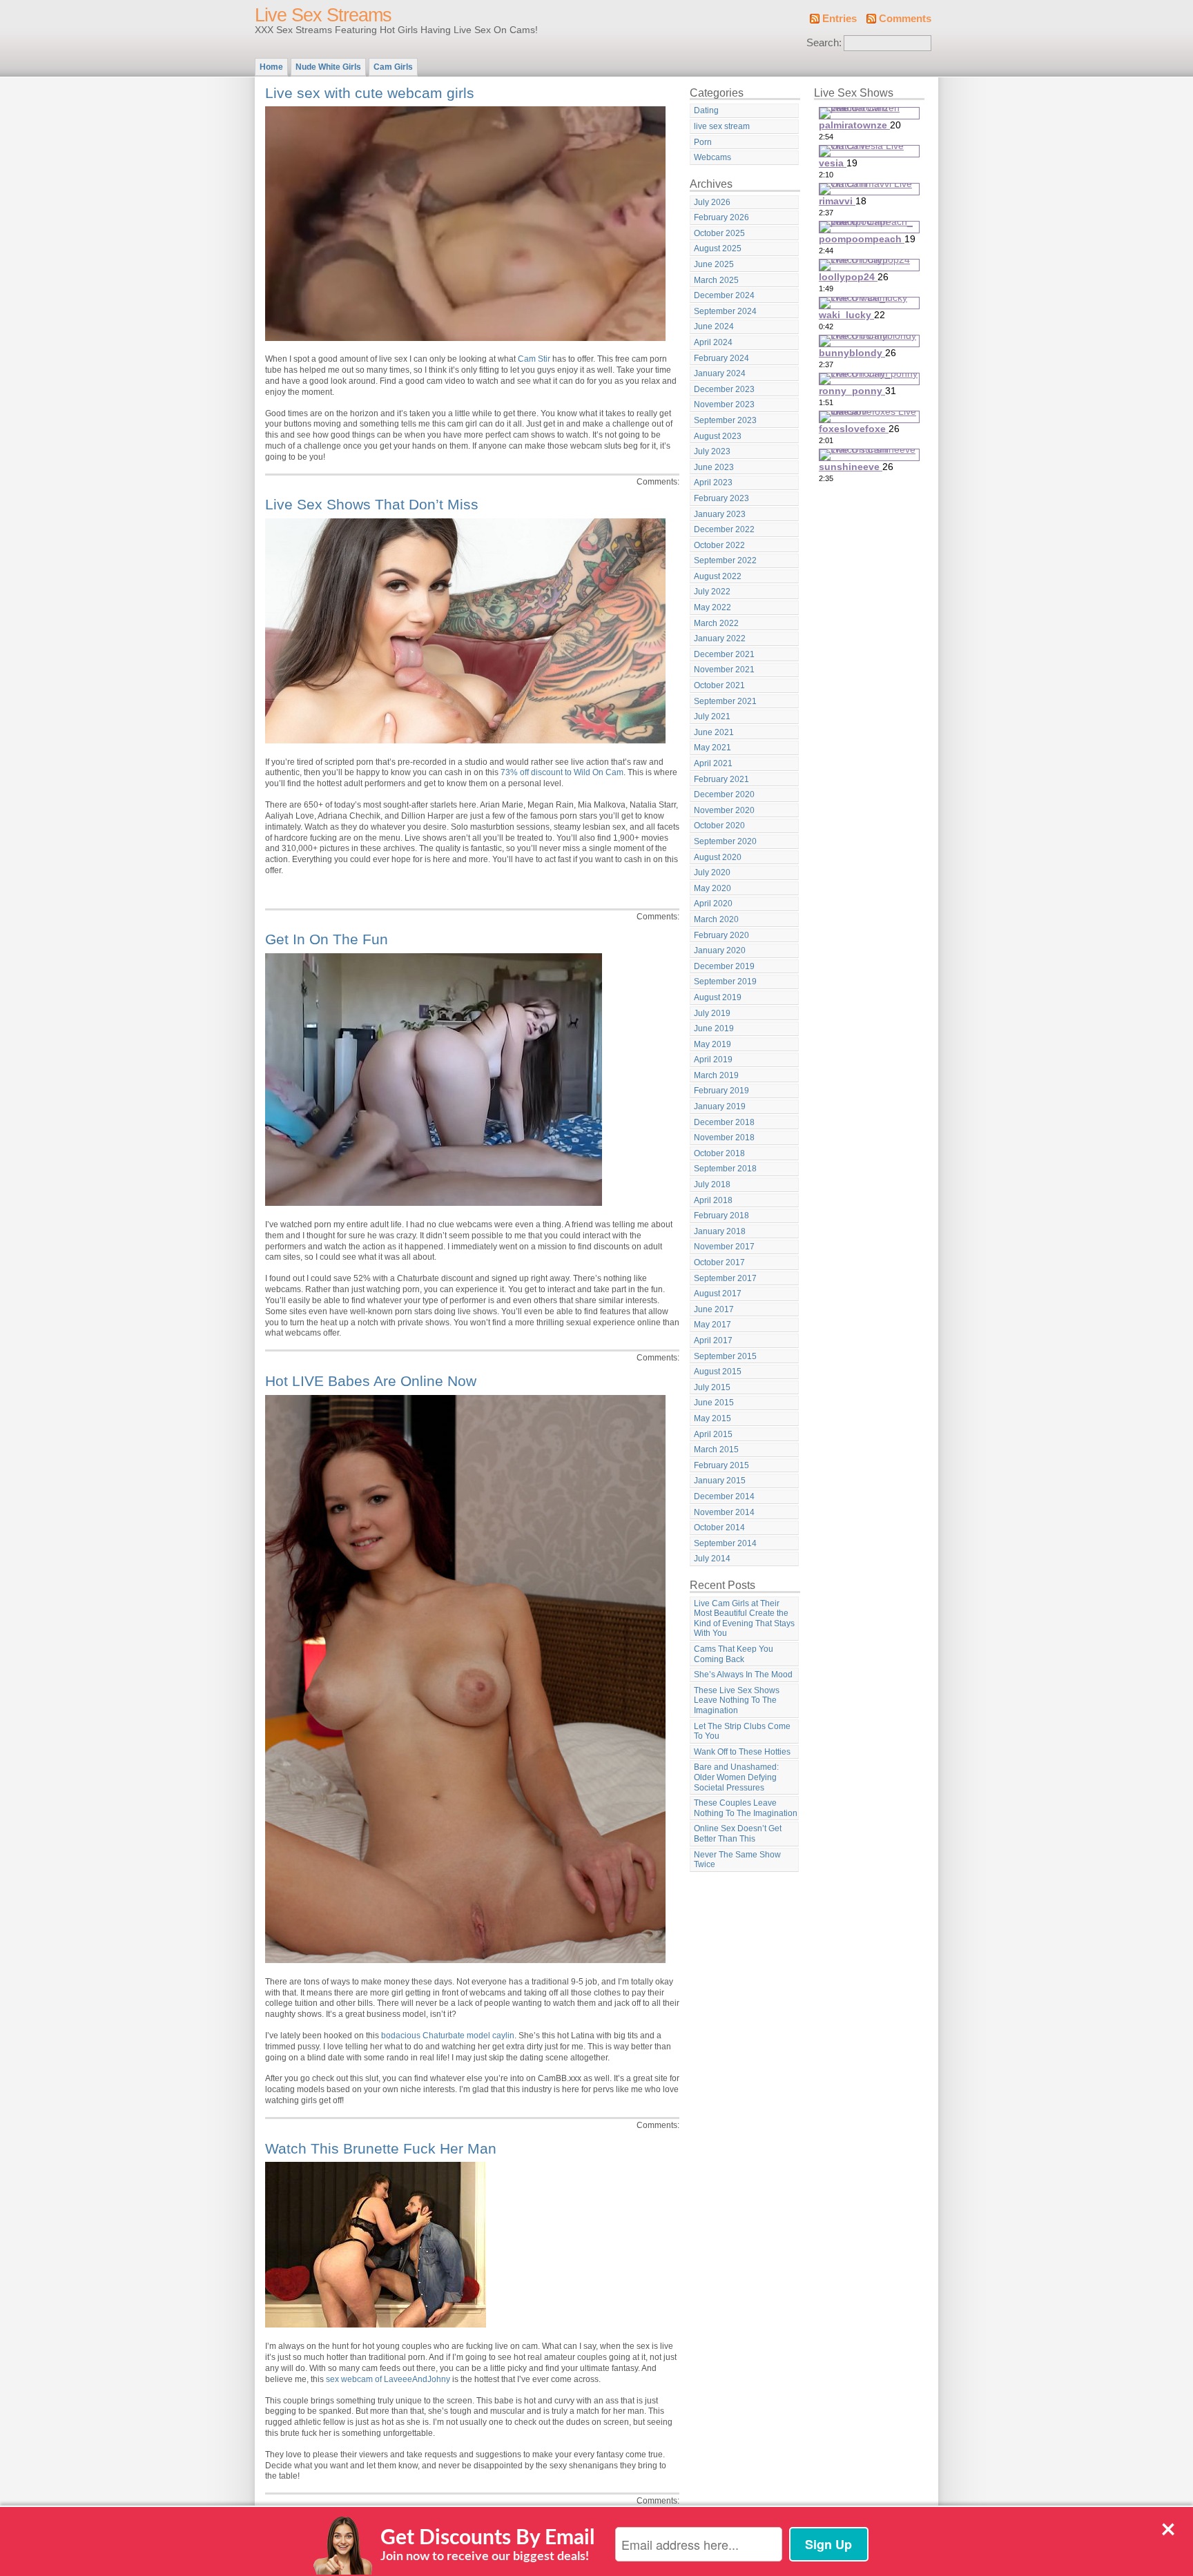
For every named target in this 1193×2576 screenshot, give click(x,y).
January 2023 (720, 514)
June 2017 (714, 1309)
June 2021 (714, 732)
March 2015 (716, 1450)
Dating (706, 110)
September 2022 (725, 560)
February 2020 (721, 935)
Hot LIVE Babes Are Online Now (371, 1381)
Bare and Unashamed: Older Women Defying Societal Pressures (736, 1777)
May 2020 (712, 888)
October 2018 (719, 1153)
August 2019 (718, 997)
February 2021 (721, 779)
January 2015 (720, 1481)
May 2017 (712, 1325)
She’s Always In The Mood (743, 1675)
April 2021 (713, 763)
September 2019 (725, 982)
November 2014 (724, 1512)
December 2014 (724, 1496)
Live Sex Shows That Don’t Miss (372, 504)
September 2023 (725, 420)
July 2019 (712, 1013)
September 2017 (725, 1278)
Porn (703, 142)
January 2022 (720, 638)
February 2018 (721, 1216)
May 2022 (712, 607)
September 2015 (725, 1356)
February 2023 (721, 498)
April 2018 (713, 1200)
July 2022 (712, 592)
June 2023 (714, 467)
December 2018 (724, 1122)
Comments (905, 19)
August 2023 (718, 436)
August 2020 (718, 857)
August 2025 (718, 248)
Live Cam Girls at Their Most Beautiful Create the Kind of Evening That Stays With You (744, 1619)
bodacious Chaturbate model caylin (448, 2036)
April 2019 (713, 1060)
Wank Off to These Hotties (742, 1752)
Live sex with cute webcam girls (370, 93)
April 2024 (713, 342)
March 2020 (716, 919)
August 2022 (718, 576)
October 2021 (719, 685)
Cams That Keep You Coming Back (734, 1654)
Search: (824, 43)
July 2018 (712, 1184)
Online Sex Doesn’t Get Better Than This (738, 1834)
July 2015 (712, 1387)
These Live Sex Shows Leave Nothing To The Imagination (737, 1700)
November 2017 (724, 1247)
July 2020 (712, 872)
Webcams (712, 157)
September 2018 (725, 1169)
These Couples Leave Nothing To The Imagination (746, 1808)
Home (271, 67)
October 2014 (719, 1528)
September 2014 (725, 1543)
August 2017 (718, 1294)
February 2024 (721, 358)
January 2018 (720, 1231)
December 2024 (724, 295)
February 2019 (721, 1091)
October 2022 (719, 545)
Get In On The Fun (327, 939)
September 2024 (725, 311)
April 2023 (713, 482)
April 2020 (713, 904)
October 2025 (719, 233)
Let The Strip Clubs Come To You (742, 1731)
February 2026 (721, 217)
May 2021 (712, 748)
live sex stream (722, 126)
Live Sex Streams (323, 15)
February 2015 (721, 1465)
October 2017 (719, 1262)
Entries (840, 19)
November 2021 (724, 670)
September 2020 (725, 841)
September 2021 (725, 701)
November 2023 (724, 404)
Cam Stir (534, 359)
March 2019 (716, 1075)
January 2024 (720, 373)
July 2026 (712, 202)
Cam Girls (393, 67)
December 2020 (724, 794)
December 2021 (724, 654)
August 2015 (718, 1372)
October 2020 (719, 826)
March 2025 (716, 280)
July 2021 (712, 716)
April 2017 (713, 1340)
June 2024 (714, 326)
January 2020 (720, 950)
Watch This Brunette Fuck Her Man (381, 2148)
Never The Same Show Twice (737, 1860)
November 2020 (724, 810)
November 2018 (724, 1138)
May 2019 (712, 1044)
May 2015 (712, 1418)
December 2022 (724, 529)
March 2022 (716, 623)
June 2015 (714, 1403)
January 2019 (720, 1106)
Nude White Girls (328, 67)
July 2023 (712, 451)
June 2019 (714, 1028)
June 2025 (714, 264)
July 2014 (712, 1559)
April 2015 (713, 1434)
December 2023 (724, 389)
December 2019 (724, 966)
